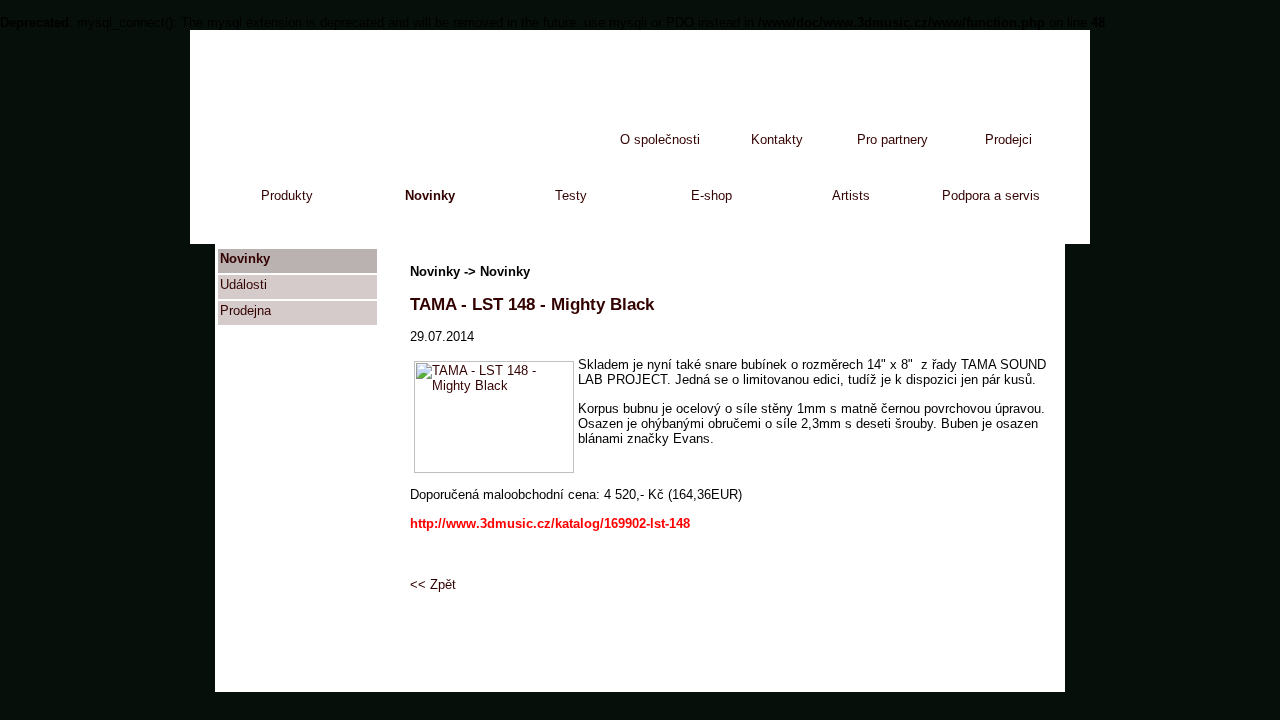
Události (243, 284)
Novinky (430, 195)
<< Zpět (433, 584)
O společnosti (660, 139)
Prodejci (1008, 139)
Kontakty (777, 139)
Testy (571, 195)
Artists (851, 195)
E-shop (711, 195)
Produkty (287, 195)
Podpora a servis (991, 195)
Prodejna (245, 310)
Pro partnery (892, 139)
